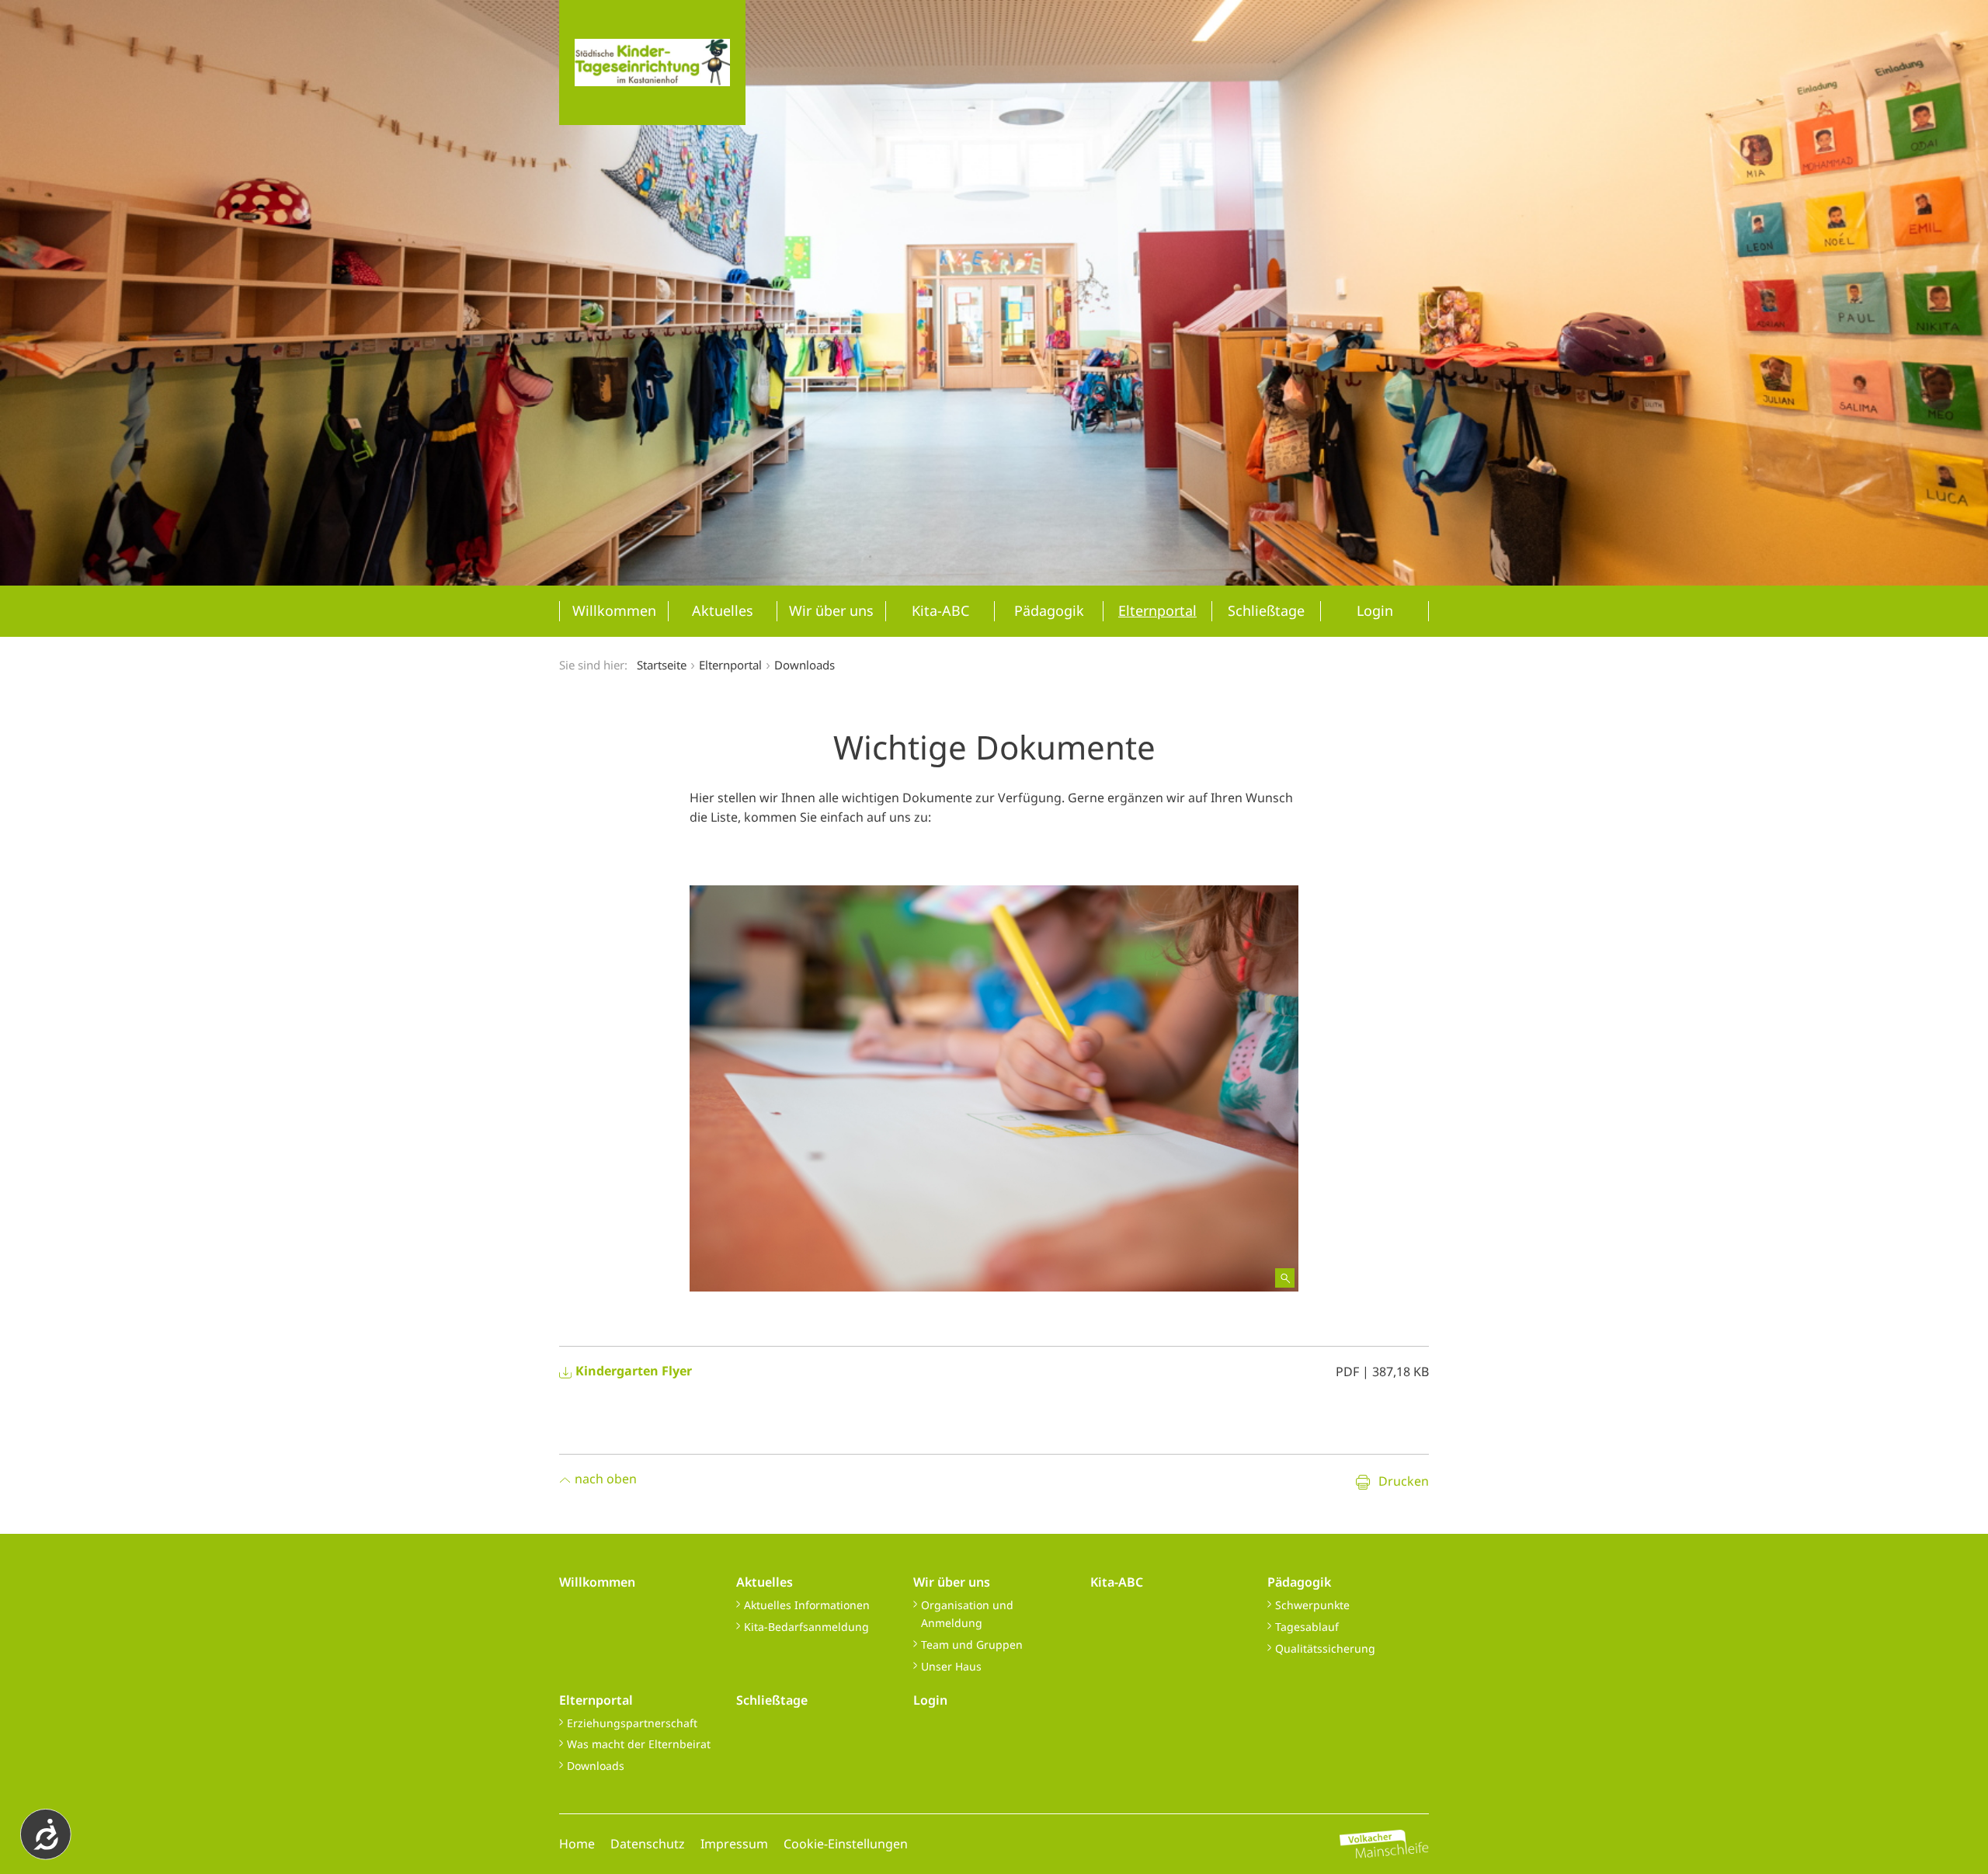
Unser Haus (951, 1666)
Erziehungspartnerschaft (632, 1723)
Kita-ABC (1117, 1582)
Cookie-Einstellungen (846, 1844)
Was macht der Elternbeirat (639, 1744)
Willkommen (597, 1582)
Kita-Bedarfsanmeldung (806, 1627)
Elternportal (596, 1700)
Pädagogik (1299, 1582)
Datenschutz (648, 1844)
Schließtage (772, 1700)
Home (577, 1844)
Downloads (596, 1766)
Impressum (734, 1844)
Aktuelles (765, 1582)
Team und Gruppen (972, 1645)
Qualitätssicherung (1325, 1648)
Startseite (662, 665)
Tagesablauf (1307, 1627)
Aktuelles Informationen (807, 1605)
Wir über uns (952, 1582)
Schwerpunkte (1312, 1605)
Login (930, 1700)
